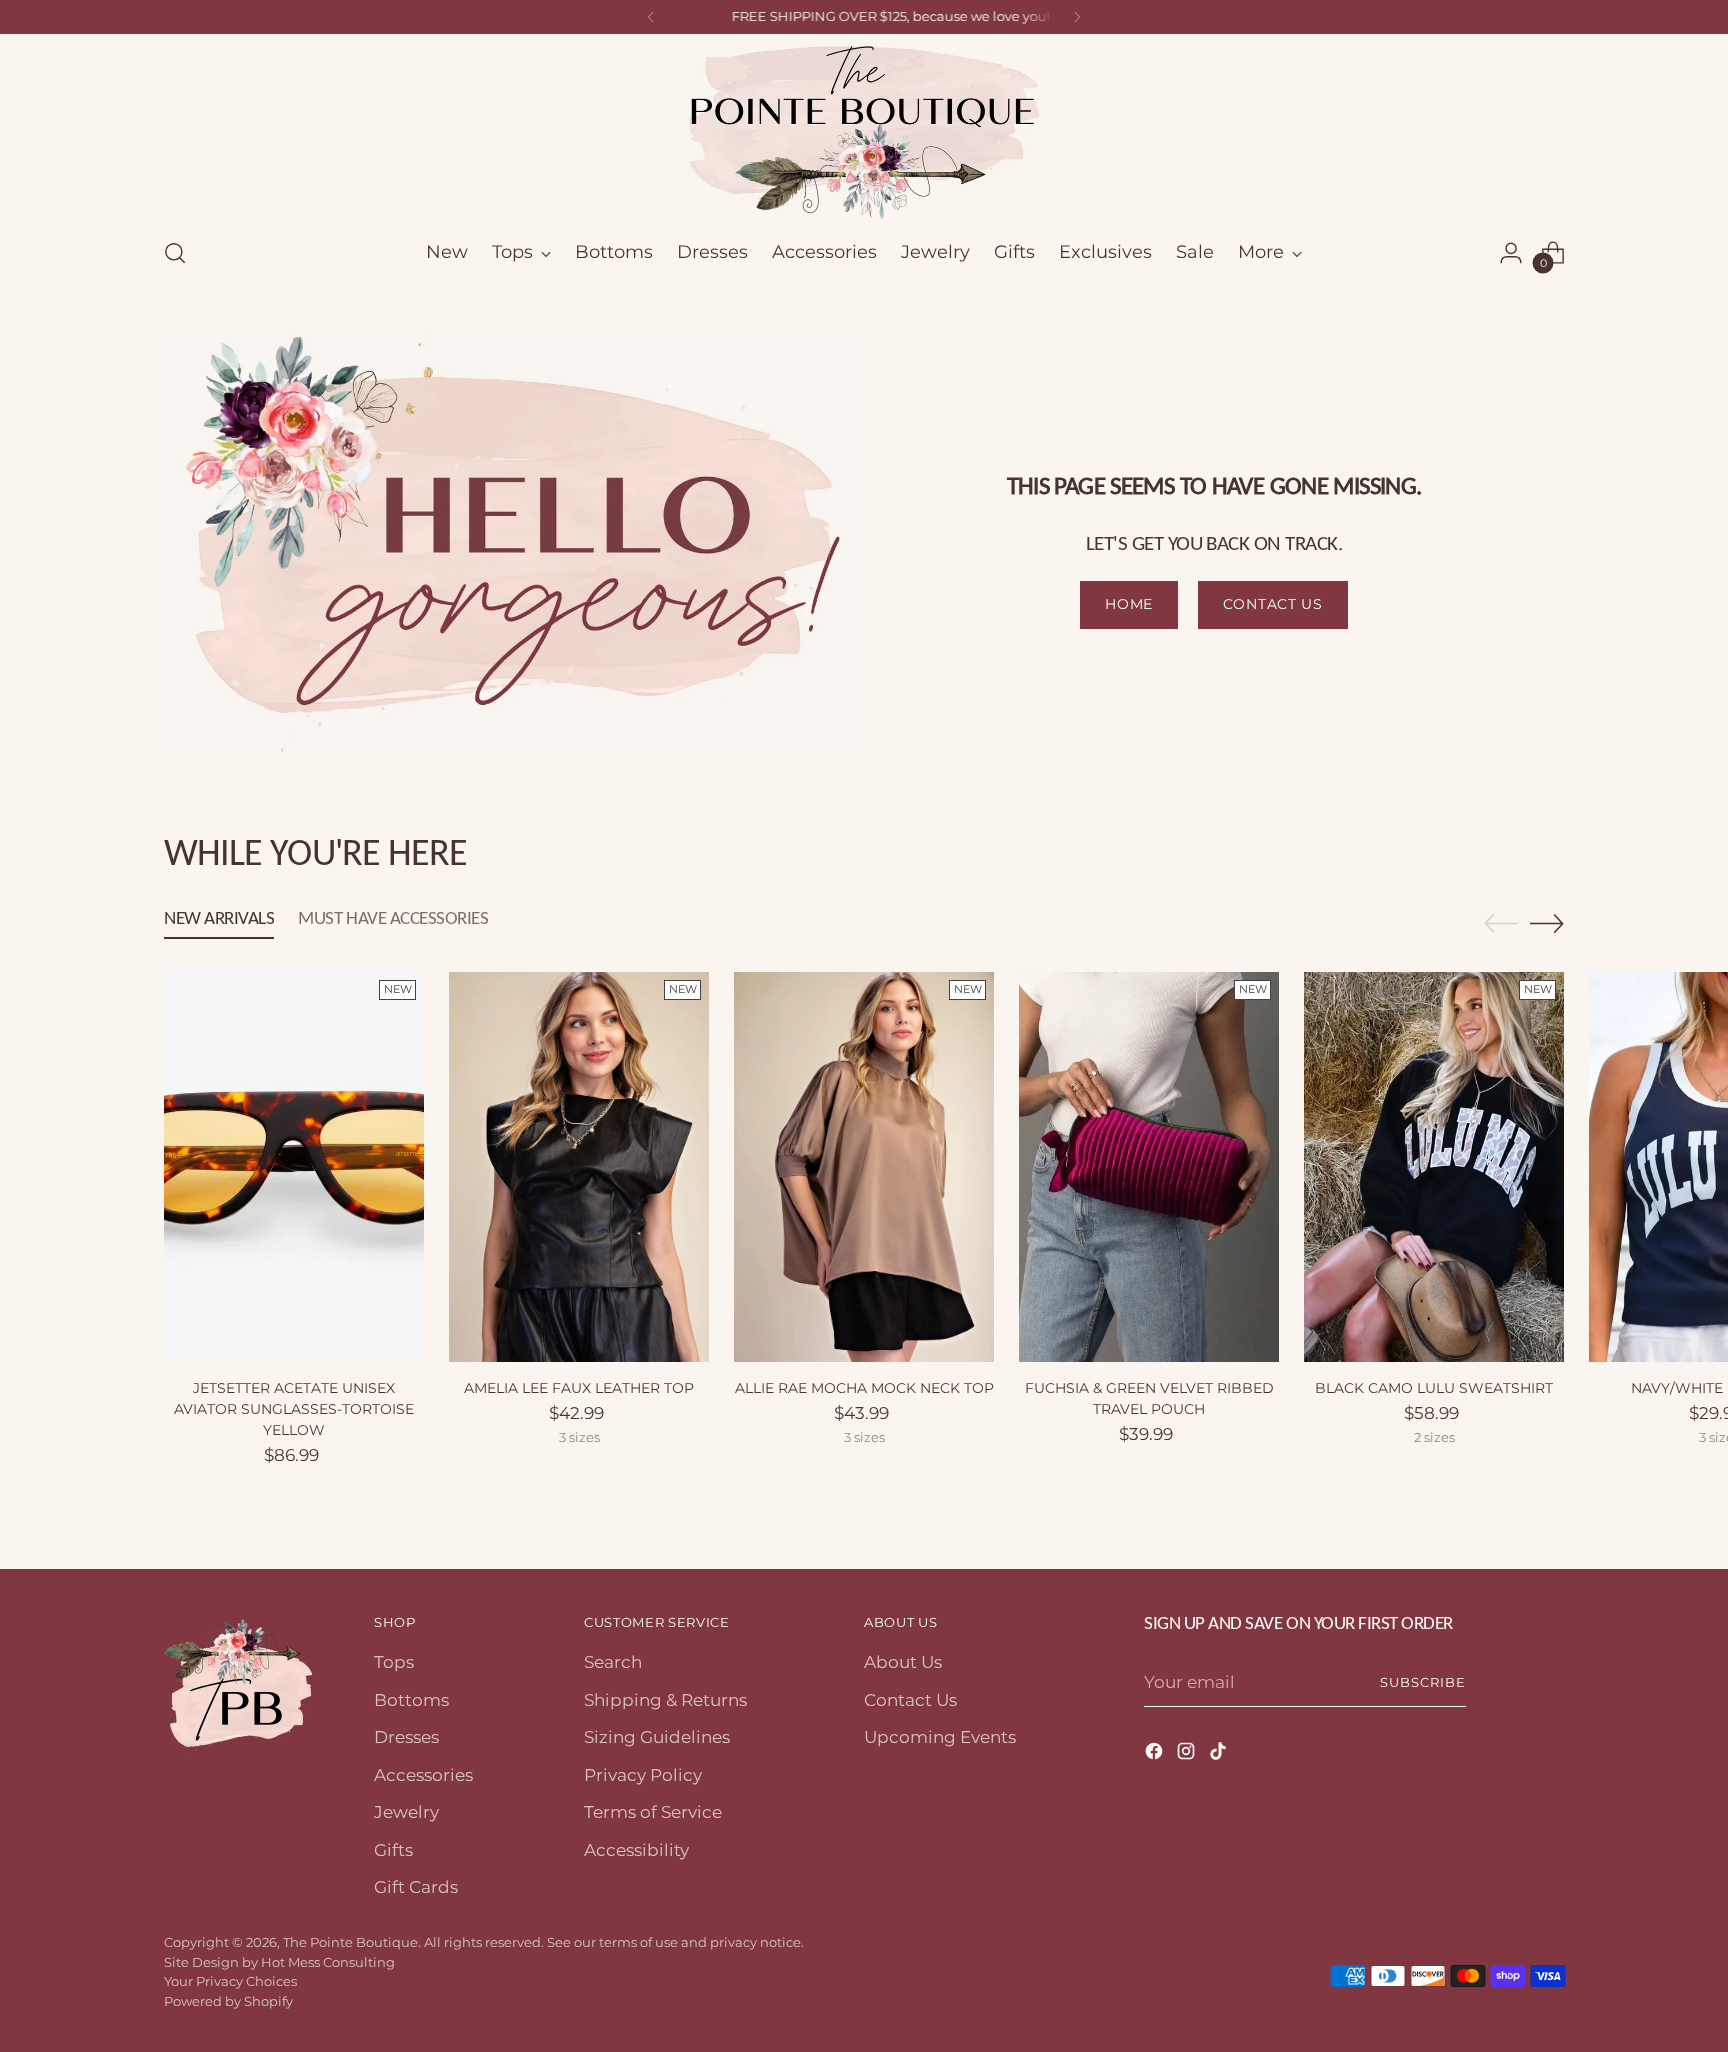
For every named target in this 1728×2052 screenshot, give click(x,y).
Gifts (393, 1850)
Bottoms (411, 1700)
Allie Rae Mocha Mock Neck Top (864, 1388)
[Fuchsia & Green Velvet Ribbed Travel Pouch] (1149, 1167)
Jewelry (406, 1812)
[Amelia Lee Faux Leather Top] (579, 1167)
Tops (394, 1662)
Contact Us (910, 1700)
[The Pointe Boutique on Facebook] (1156, 1755)
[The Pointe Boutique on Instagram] (1188, 1755)
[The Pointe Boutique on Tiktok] (1220, 1755)
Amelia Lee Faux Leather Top (579, 1388)
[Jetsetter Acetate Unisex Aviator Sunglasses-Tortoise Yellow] (294, 1167)
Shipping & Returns (665, 1700)
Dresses (406, 1737)
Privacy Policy (643, 1775)
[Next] (1077, 17)
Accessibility (636, 1850)
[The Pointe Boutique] (864, 132)
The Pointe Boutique (350, 1942)
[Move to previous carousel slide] (1501, 924)
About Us (903, 1662)
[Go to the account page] (1511, 253)
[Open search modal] (175, 253)
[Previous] (651, 17)
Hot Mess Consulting (328, 1962)
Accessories (423, 1775)
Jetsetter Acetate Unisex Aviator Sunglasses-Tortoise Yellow (294, 1409)
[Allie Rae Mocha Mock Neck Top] (864, 1167)
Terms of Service (653, 1812)
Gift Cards (416, 1887)
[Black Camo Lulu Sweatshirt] (1434, 1167)
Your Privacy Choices (230, 1981)
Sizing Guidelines (657, 1737)
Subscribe (1423, 1682)
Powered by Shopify (228, 2001)
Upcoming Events (940, 1737)
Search (613, 1662)
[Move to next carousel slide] (1547, 923)
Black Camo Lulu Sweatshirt (1434, 1388)
